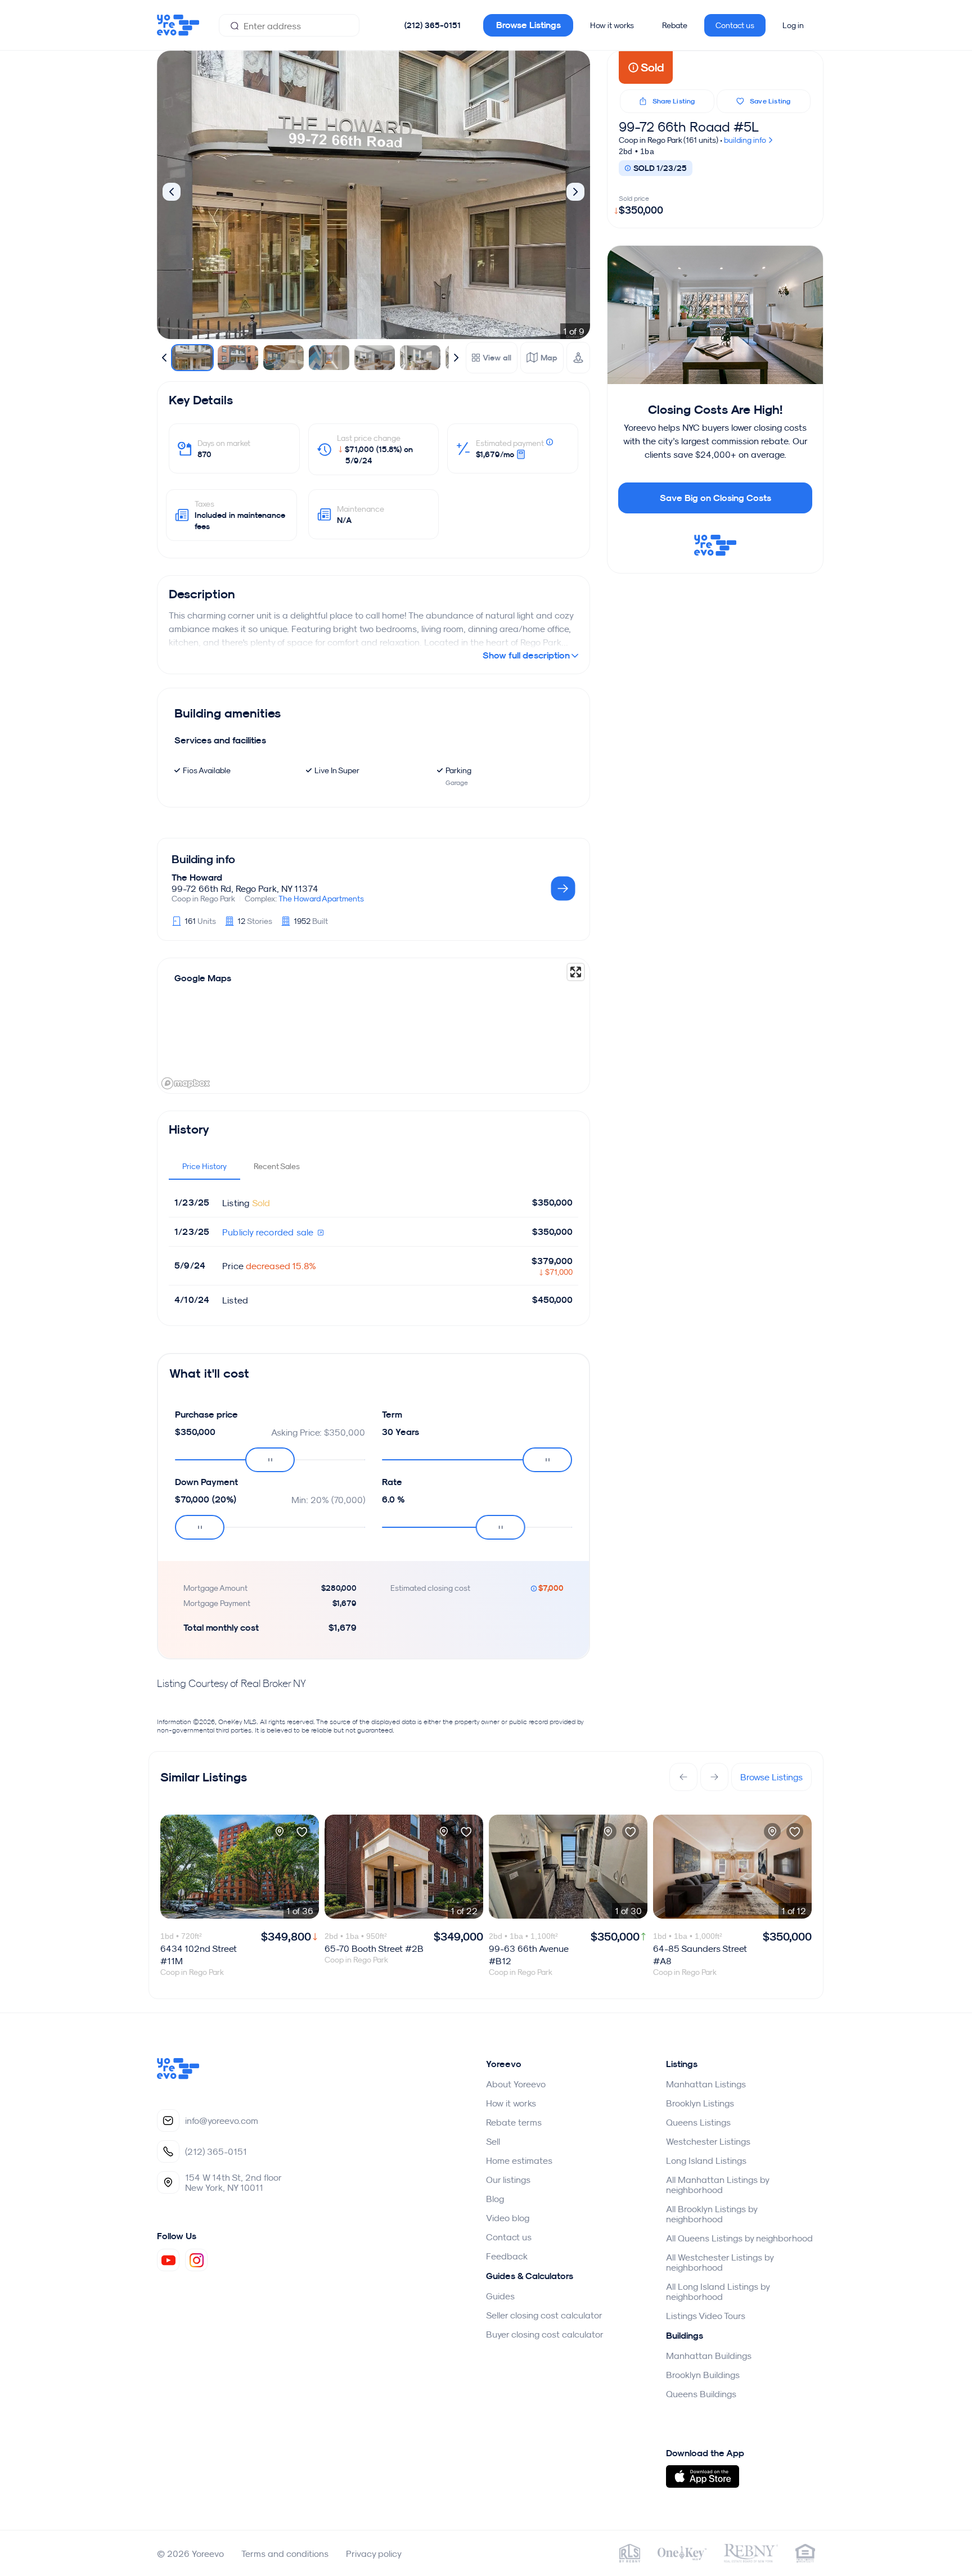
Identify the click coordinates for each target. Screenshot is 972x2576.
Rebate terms (514, 2122)
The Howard (197, 878)
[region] (373, 1026)
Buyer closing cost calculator (545, 2334)
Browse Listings (528, 25)
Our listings (508, 2180)
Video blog (508, 2218)
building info (746, 140)
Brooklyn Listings (700, 2103)
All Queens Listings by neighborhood (739, 2238)
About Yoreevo (516, 2084)
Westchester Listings (708, 2141)
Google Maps (203, 978)
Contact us (735, 25)
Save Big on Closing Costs (715, 498)
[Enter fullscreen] (576, 972)
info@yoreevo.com (222, 2121)
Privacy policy (374, 2554)
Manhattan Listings (706, 2084)
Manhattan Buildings (709, 2356)
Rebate (675, 25)
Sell (493, 2141)
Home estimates (519, 2160)
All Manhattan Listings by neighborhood (717, 2185)
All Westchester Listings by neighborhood (720, 2262)
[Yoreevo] (178, 2076)
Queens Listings (698, 2122)
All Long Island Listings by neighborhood (718, 2291)
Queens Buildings (701, 2394)
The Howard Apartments (321, 899)
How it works (612, 25)
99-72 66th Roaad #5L (689, 127)
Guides (500, 2296)
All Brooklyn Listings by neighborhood (712, 2214)
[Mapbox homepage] (186, 1083)
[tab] (204, 1166)
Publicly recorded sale (269, 1232)
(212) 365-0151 (433, 25)
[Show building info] (563, 889)
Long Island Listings (706, 2160)
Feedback (507, 2256)
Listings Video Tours (706, 2316)
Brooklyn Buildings (703, 2375)
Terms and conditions (285, 2554)
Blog (495, 2199)
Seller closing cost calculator (544, 2315)
